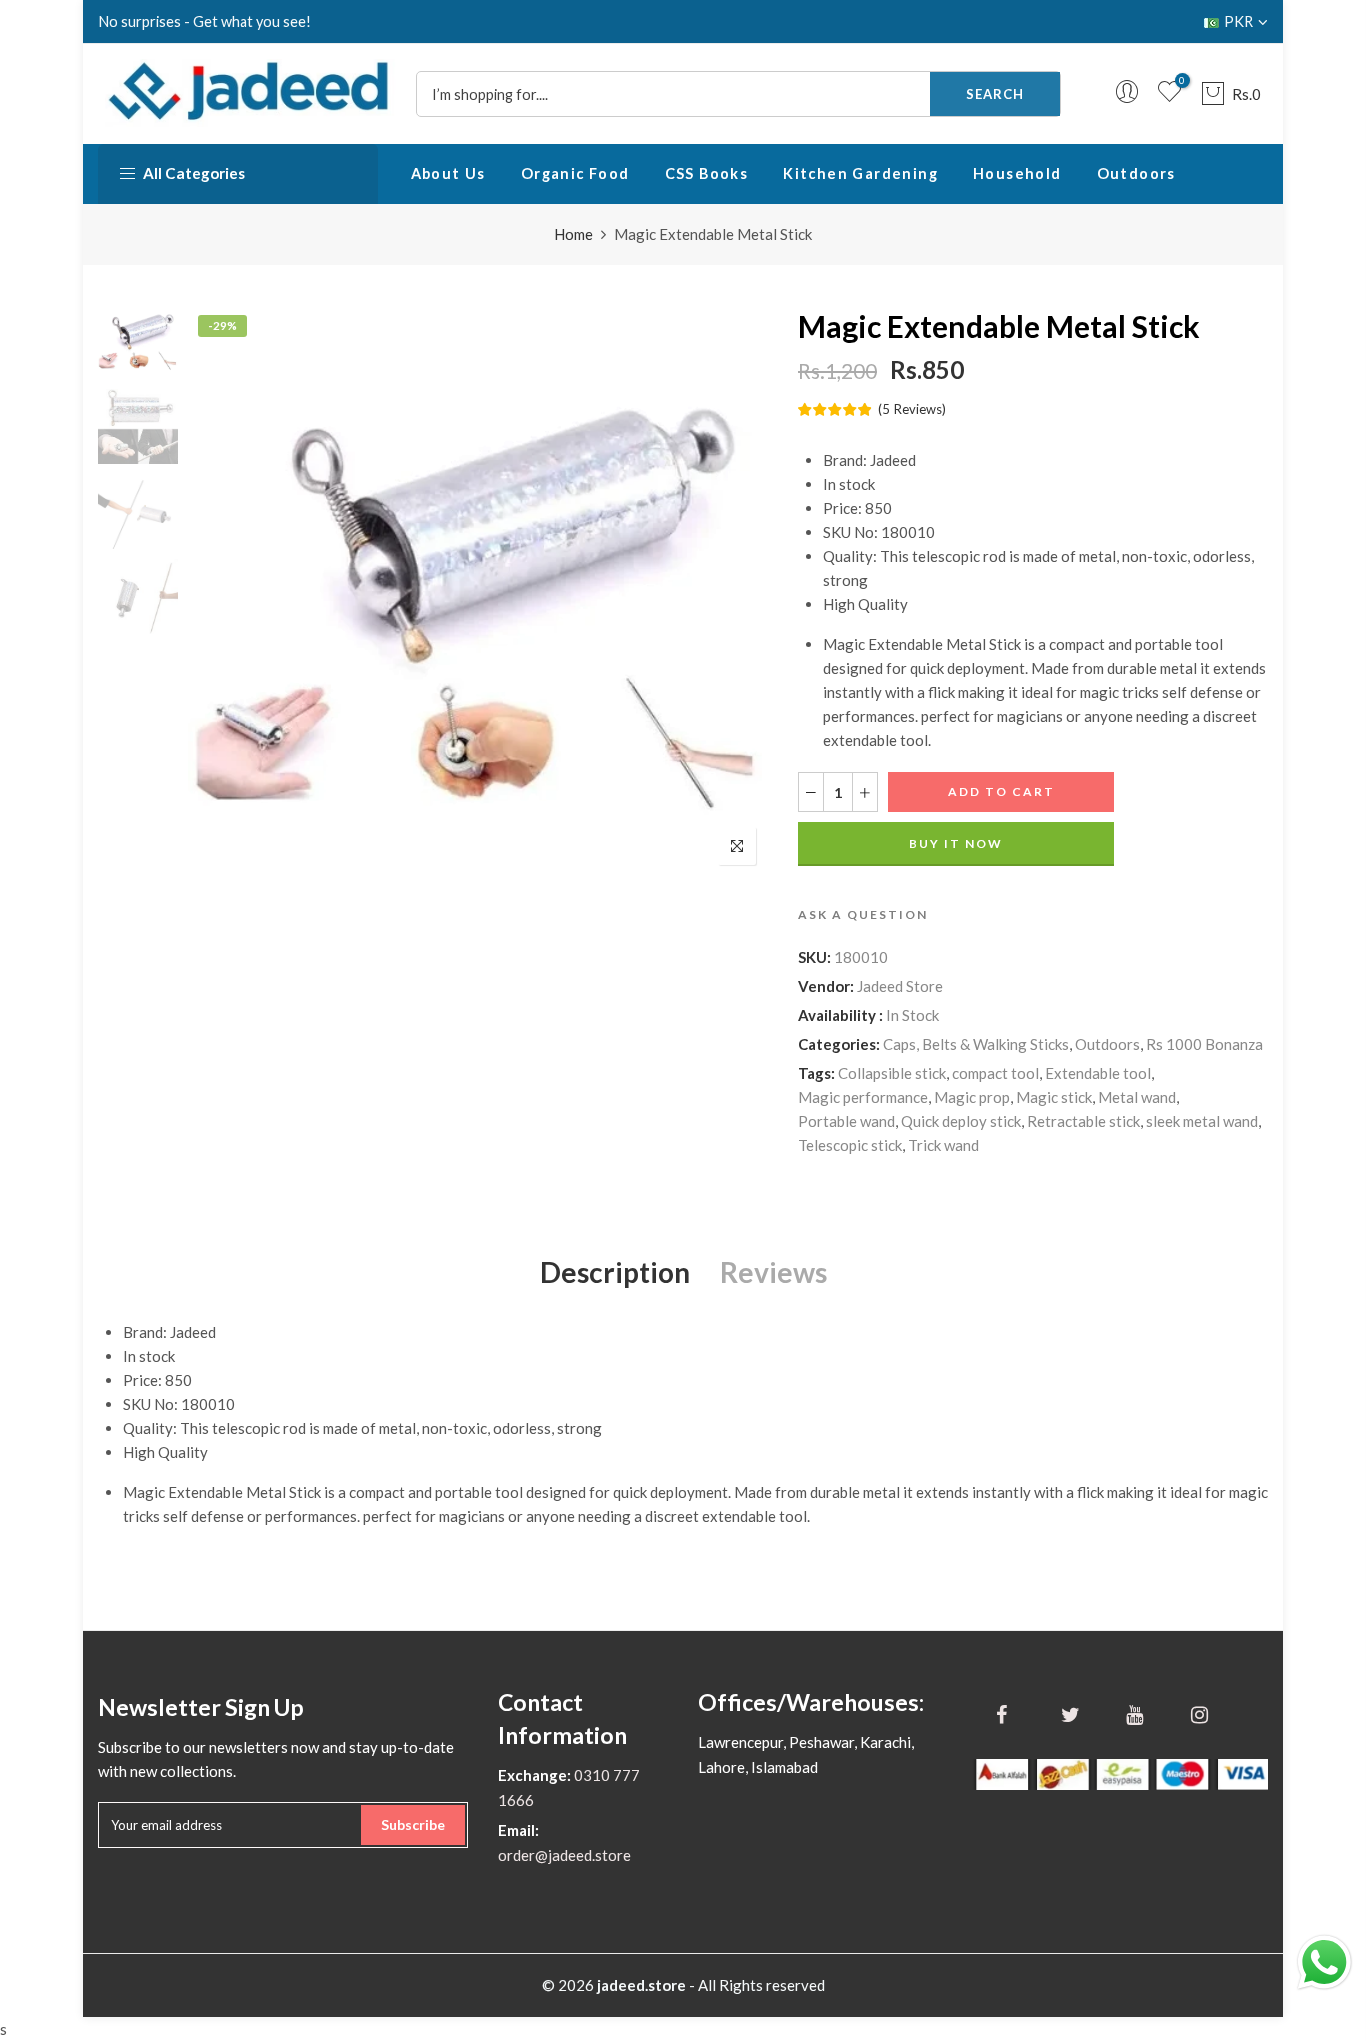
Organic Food (575, 173)
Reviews (773, 1272)
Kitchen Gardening (860, 173)
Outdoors (1136, 173)
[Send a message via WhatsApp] (1324, 1962)
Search (995, 94)
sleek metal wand (1202, 1121)
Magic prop (972, 1097)
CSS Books (707, 173)
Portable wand (846, 1121)
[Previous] (220, 591)
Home (573, 234)
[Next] (735, 591)
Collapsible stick (892, 1073)
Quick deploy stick (961, 1121)
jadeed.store (641, 1985)
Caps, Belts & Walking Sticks (976, 1044)
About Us (448, 173)
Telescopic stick (850, 1145)
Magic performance (863, 1097)
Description (615, 1272)
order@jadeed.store (564, 1855)
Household (1017, 173)
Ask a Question (863, 914)
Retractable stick (1083, 1121)
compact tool (995, 1073)
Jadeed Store (900, 986)
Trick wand (943, 1145)
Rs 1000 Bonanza (1204, 1044)
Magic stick (1054, 1097)
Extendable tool (1098, 1073)
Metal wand (1137, 1097)
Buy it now (956, 843)
